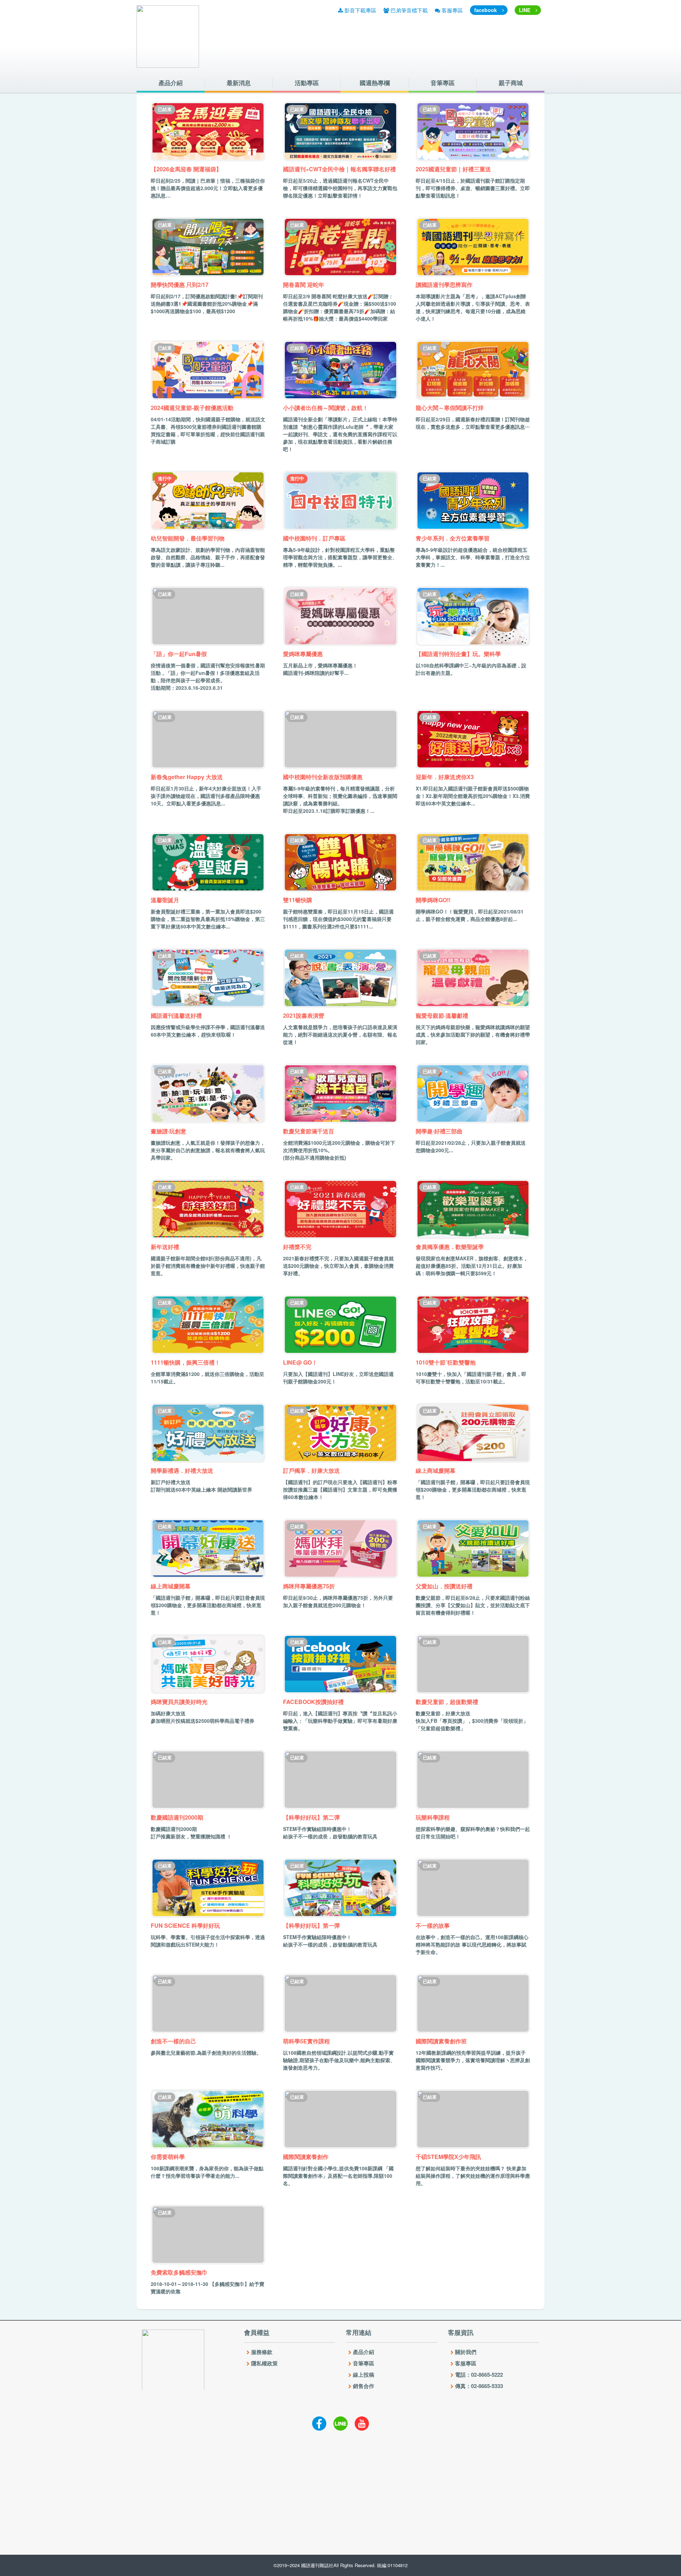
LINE (525, 10)
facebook (486, 10)
